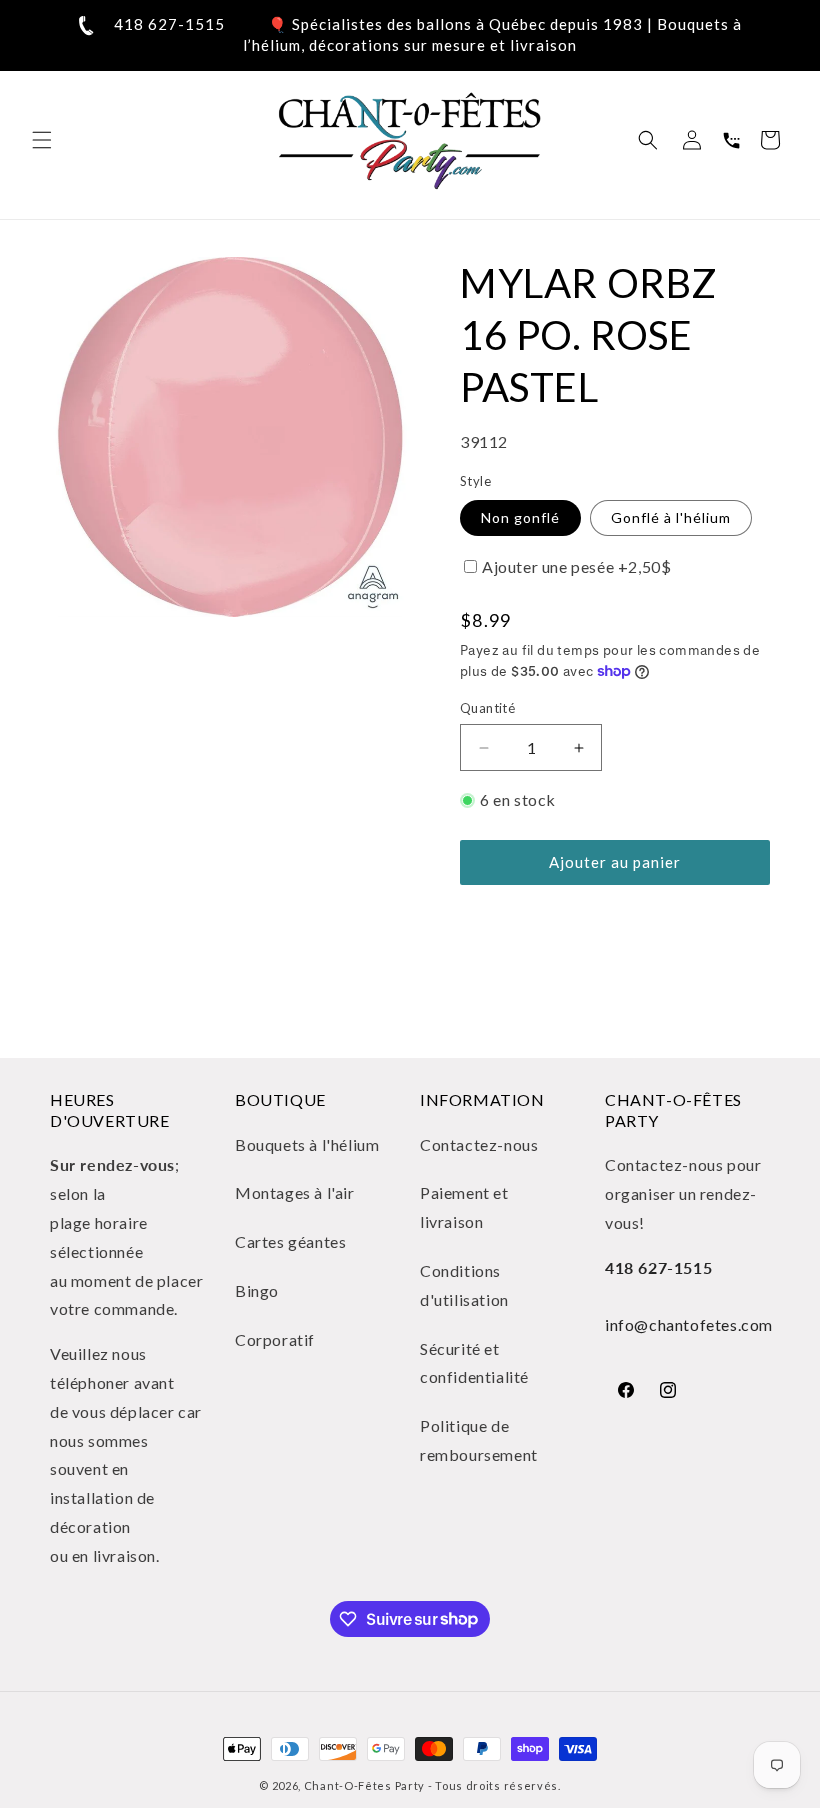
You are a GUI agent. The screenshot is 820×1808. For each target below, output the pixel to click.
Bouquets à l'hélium (307, 1144)
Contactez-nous (479, 1144)
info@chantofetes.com (689, 1324)
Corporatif (275, 1339)
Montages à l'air (295, 1192)
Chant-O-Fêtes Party (364, 1785)
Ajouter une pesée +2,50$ (576, 566)
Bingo (257, 1290)
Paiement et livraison (464, 1207)
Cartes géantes (290, 1241)
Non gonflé (520, 517)
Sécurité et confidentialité (474, 1363)
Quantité (487, 708)
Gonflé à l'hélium (671, 517)
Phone (731, 140)
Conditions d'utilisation (464, 1285)
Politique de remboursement (479, 1440)
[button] (42, 140)
